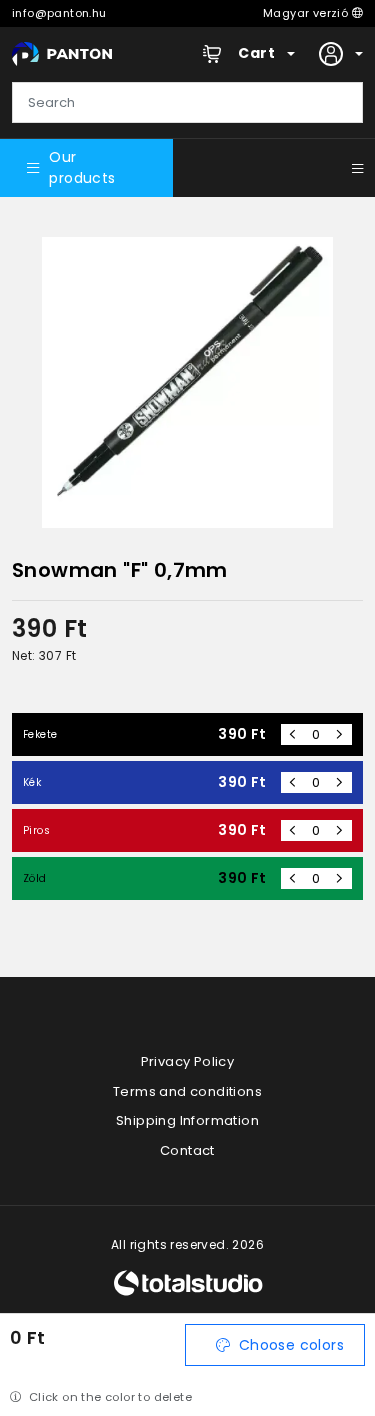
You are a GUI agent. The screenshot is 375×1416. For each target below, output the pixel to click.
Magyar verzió (307, 13)
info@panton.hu (59, 13)
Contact (187, 1150)
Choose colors (291, 1345)
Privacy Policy (188, 1061)
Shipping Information (187, 1120)
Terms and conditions (187, 1091)
